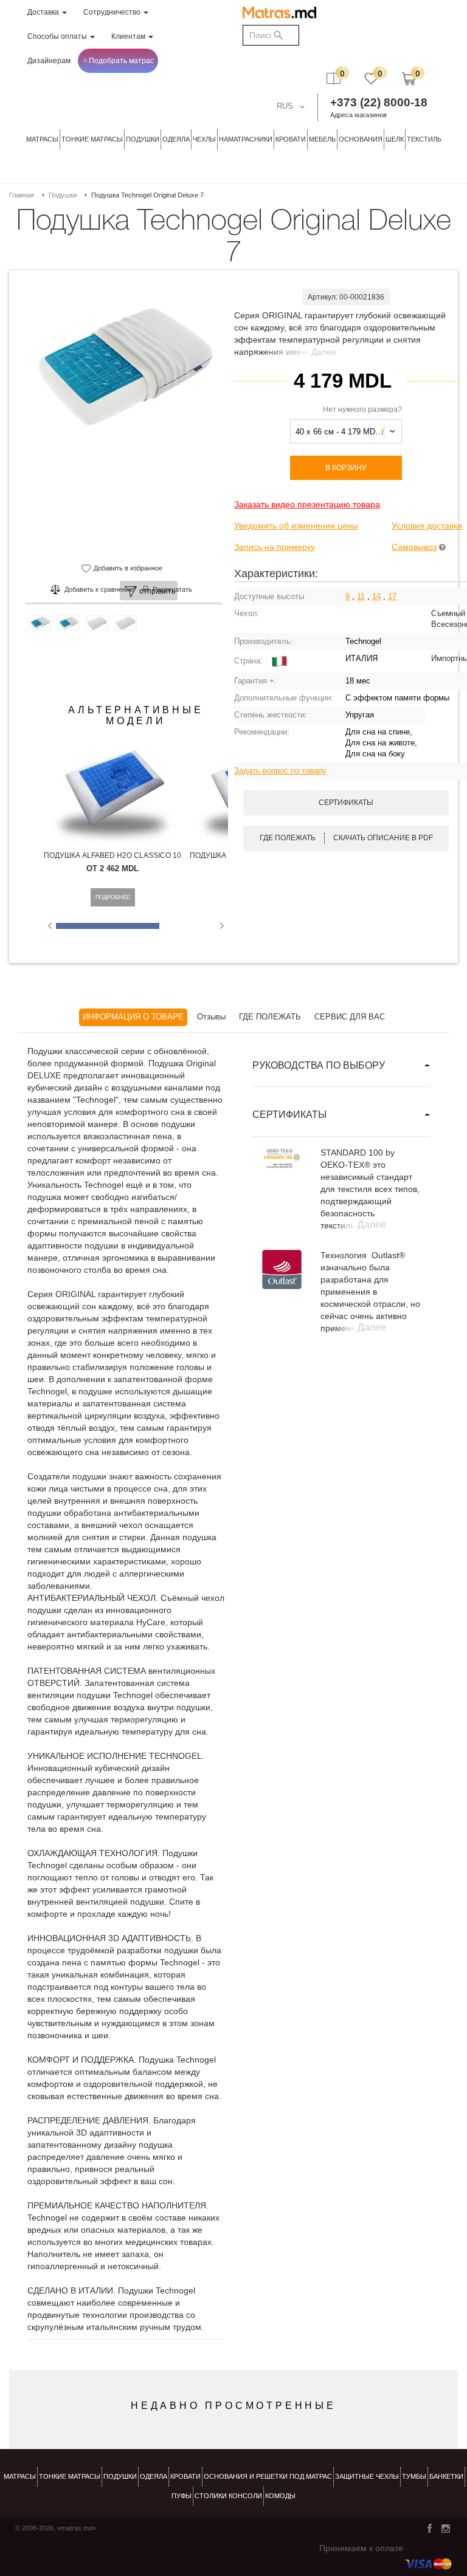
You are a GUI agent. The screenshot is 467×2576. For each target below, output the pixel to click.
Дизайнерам (49, 61)
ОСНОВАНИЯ (361, 139)
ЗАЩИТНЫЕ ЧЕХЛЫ (367, 2476)
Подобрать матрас (121, 61)
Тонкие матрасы (70, 2476)
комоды (280, 2496)
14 (376, 596)
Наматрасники (246, 139)
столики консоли (228, 2496)
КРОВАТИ (291, 139)
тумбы (414, 2476)
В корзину (346, 468)
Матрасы (42, 139)
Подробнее (113, 897)
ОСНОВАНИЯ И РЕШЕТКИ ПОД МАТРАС (268, 2476)
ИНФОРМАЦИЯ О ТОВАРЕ (133, 1017)
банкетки (446, 2476)
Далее (324, 352)
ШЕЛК (395, 139)
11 (361, 596)
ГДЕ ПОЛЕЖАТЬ (270, 1017)
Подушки (143, 139)
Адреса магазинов (358, 115)
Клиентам (129, 36)
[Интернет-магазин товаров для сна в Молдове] (279, 12)
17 (392, 596)
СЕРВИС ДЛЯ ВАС (350, 1017)
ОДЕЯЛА (176, 139)
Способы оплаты (58, 36)
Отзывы (211, 1017)
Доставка (44, 12)
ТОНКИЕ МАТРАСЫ (92, 139)
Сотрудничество (113, 12)
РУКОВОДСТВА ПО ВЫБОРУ (319, 1065)
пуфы (182, 2496)
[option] (124, 440)
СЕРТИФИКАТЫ (289, 1115)
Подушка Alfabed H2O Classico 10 (112, 855)
